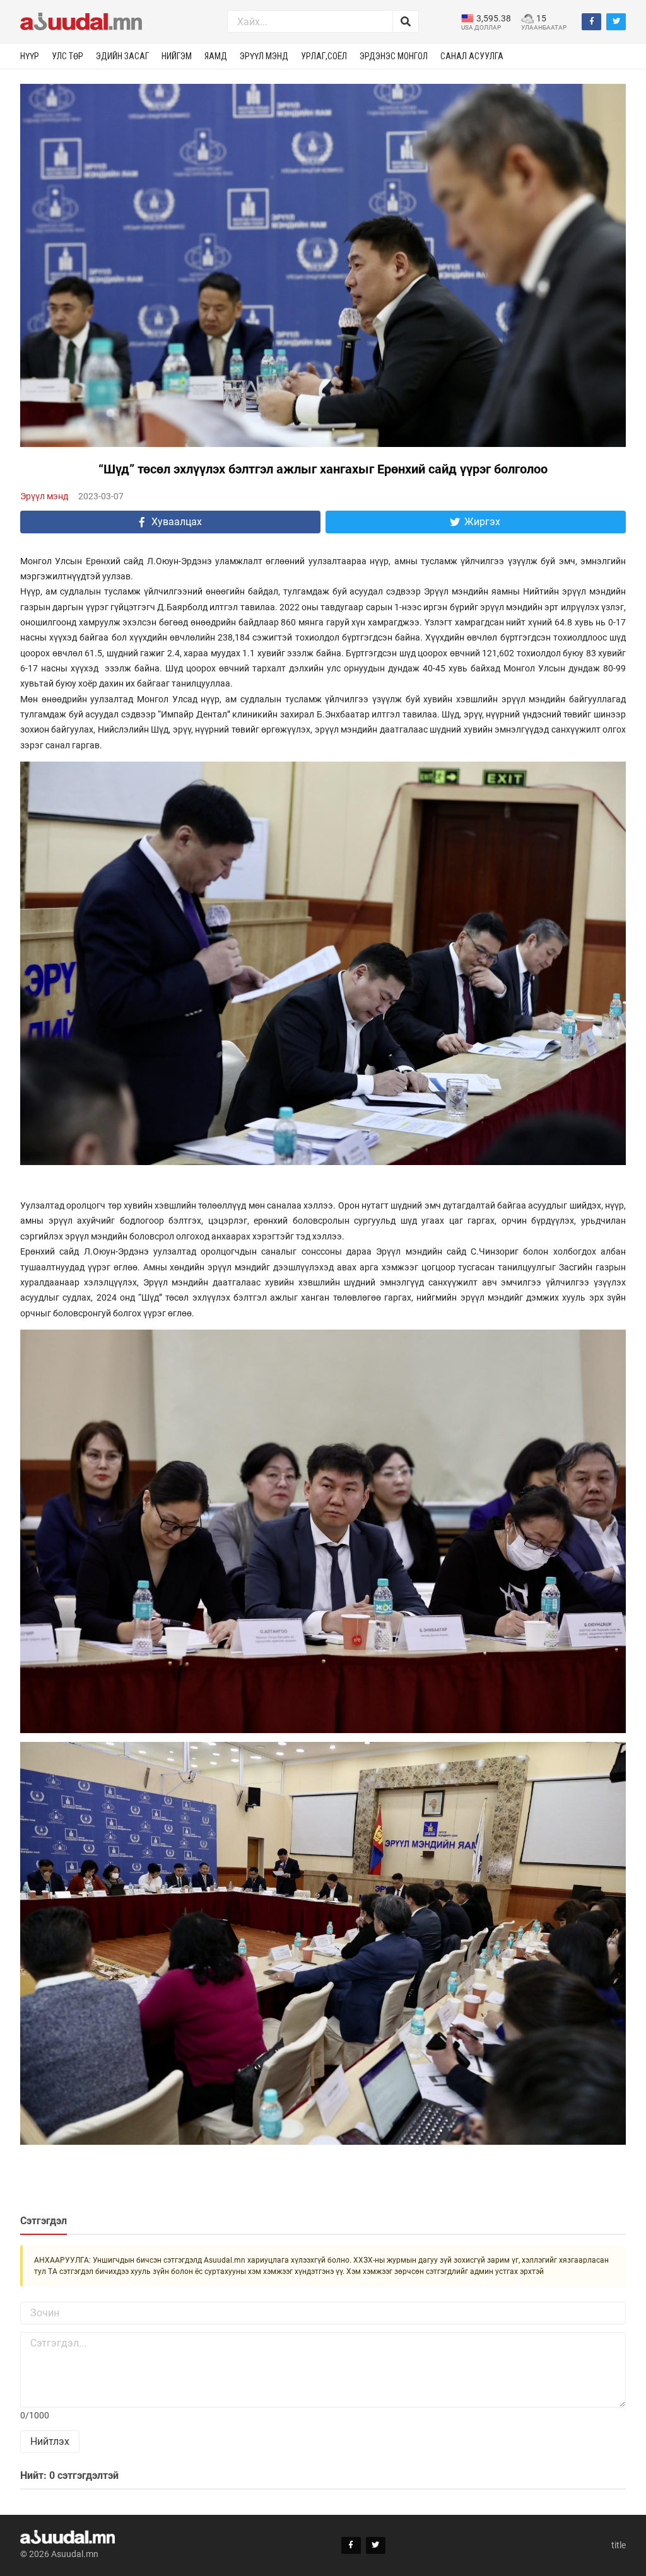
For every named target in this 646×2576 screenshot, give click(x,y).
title (619, 2545)
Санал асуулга (472, 56)
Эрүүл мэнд (264, 56)
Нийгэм (177, 56)
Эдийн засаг (122, 56)
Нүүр (30, 56)
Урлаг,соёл (324, 56)
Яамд (216, 56)
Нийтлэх (50, 2441)
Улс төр (68, 56)
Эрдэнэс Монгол (394, 56)
